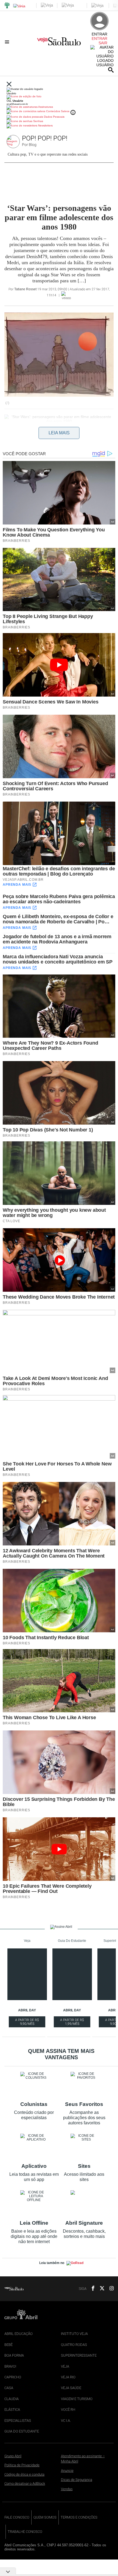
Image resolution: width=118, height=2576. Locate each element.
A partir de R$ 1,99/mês (72, 2023)
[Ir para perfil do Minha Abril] (59, 97)
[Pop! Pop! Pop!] (14, 142)
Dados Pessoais (54, 117)
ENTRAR (99, 38)
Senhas (38, 121)
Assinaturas (45, 107)
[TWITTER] (100, 2289)
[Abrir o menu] (8, 42)
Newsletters (45, 125)
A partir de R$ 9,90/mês (27, 2023)
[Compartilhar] (7, 443)
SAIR (103, 43)
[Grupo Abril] (7, 6)
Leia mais (59, 433)
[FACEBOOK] (91, 2289)
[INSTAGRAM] (109, 2289)
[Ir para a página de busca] (111, 70)
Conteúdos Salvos (58, 111)
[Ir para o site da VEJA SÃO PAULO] (59, 43)
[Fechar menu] (9, 85)
